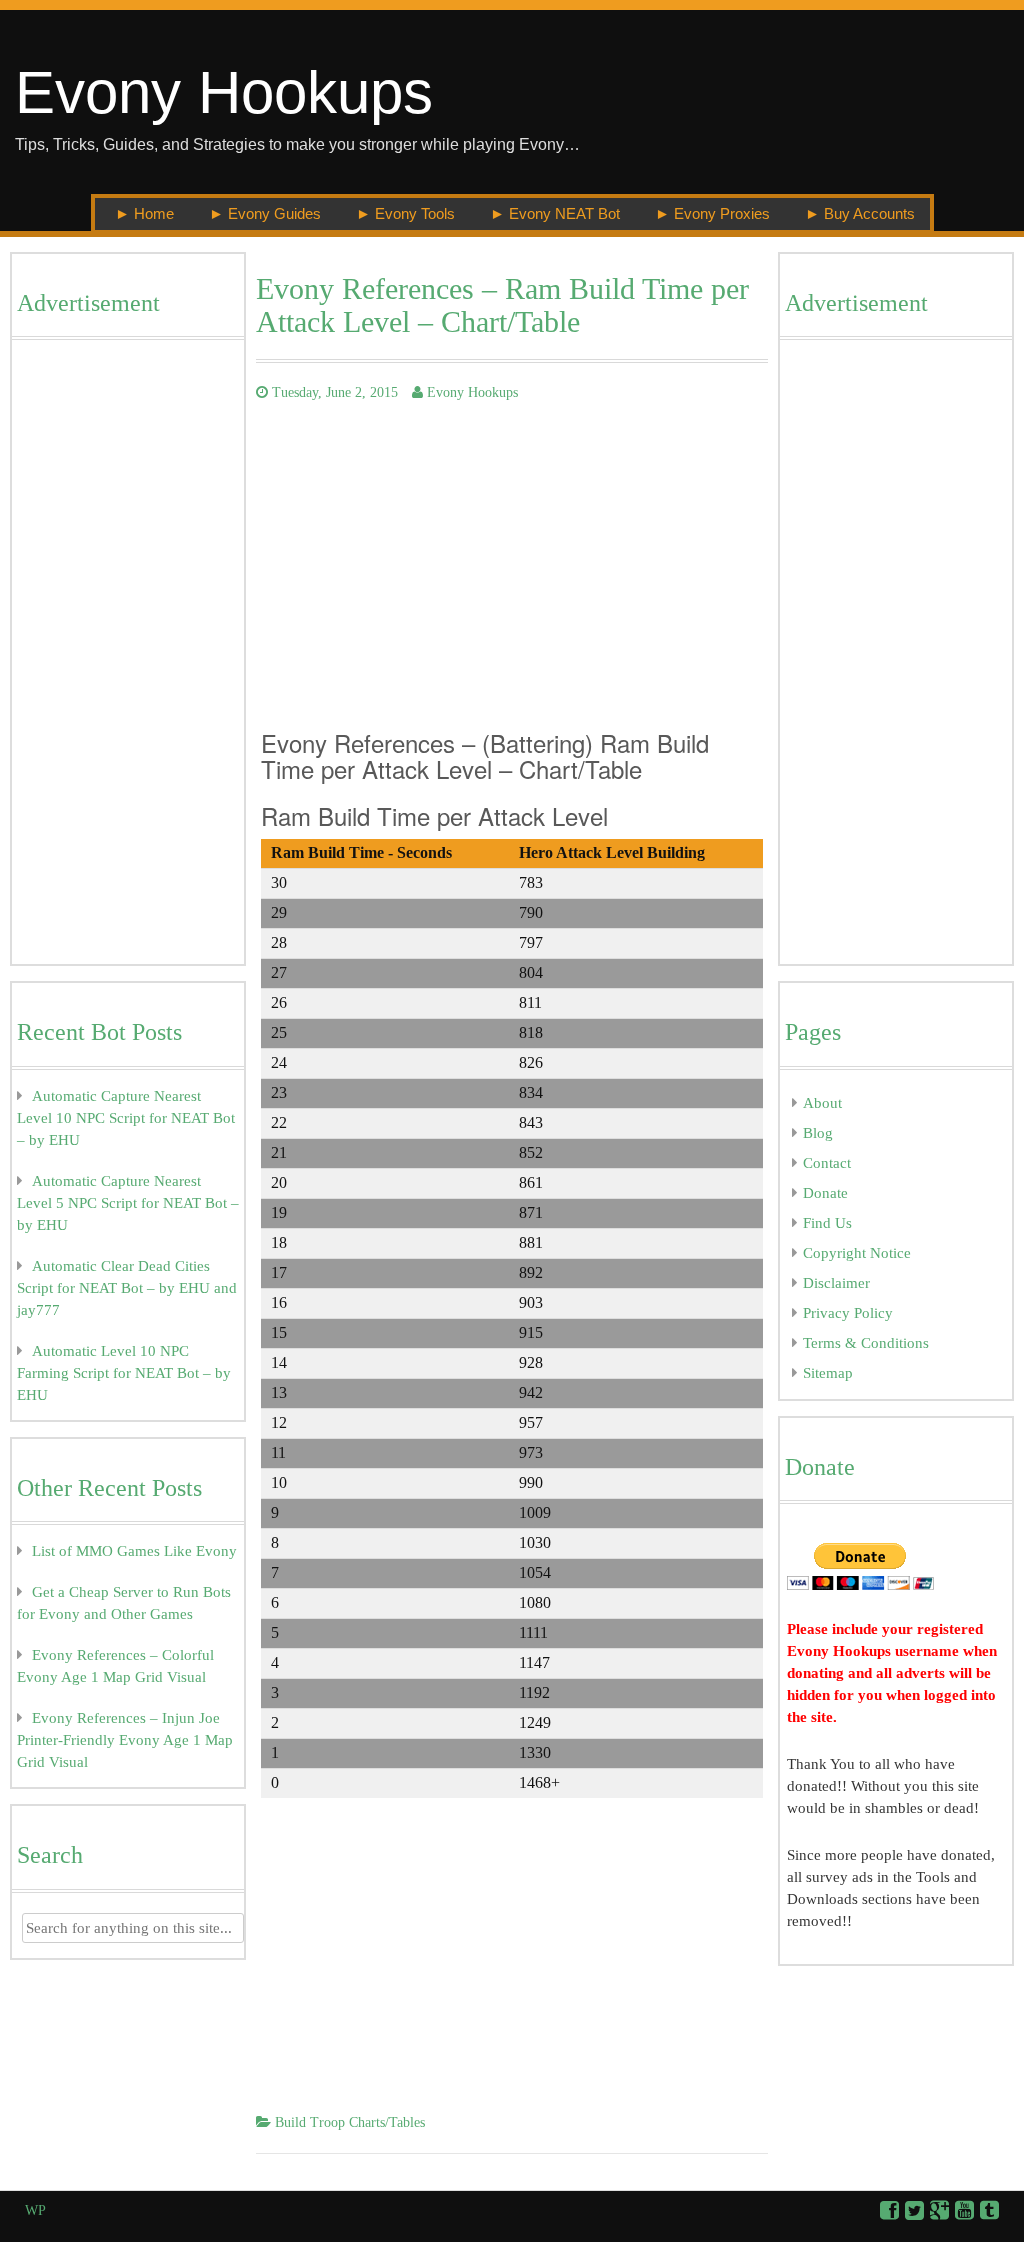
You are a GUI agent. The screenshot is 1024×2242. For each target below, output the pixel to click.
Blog (818, 1132)
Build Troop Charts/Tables (350, 2122)
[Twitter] (914, 2210)
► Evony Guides (265, 213)
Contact (827, 1162)
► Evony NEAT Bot (555, 213)
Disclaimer (836, 1282)
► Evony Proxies (712, 213)
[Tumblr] (989, 2210)
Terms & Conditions (866, 1342)
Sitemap (828, 1372)
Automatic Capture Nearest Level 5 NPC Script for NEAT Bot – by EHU (128, 1202)
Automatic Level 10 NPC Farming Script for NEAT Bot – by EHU (124, 1372)
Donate (825, 1192)
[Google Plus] (939, 2210)
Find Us (827, 1222)
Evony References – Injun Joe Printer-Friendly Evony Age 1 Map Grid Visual (125, 1739)
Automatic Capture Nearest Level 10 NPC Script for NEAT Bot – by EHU (126, 1117)
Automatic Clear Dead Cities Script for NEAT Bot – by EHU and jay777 (127, 1287)
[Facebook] (889, 2210)
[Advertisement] (128, 657)
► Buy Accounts (860, 213)
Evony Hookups (224, 92)
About (822, 1102)
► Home (144, 213)
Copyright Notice (857, 1252)
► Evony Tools (405, 213)
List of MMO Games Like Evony (134, 1550)
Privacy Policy (848, 1312)
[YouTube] (964, 2210)
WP (35, 2210)
